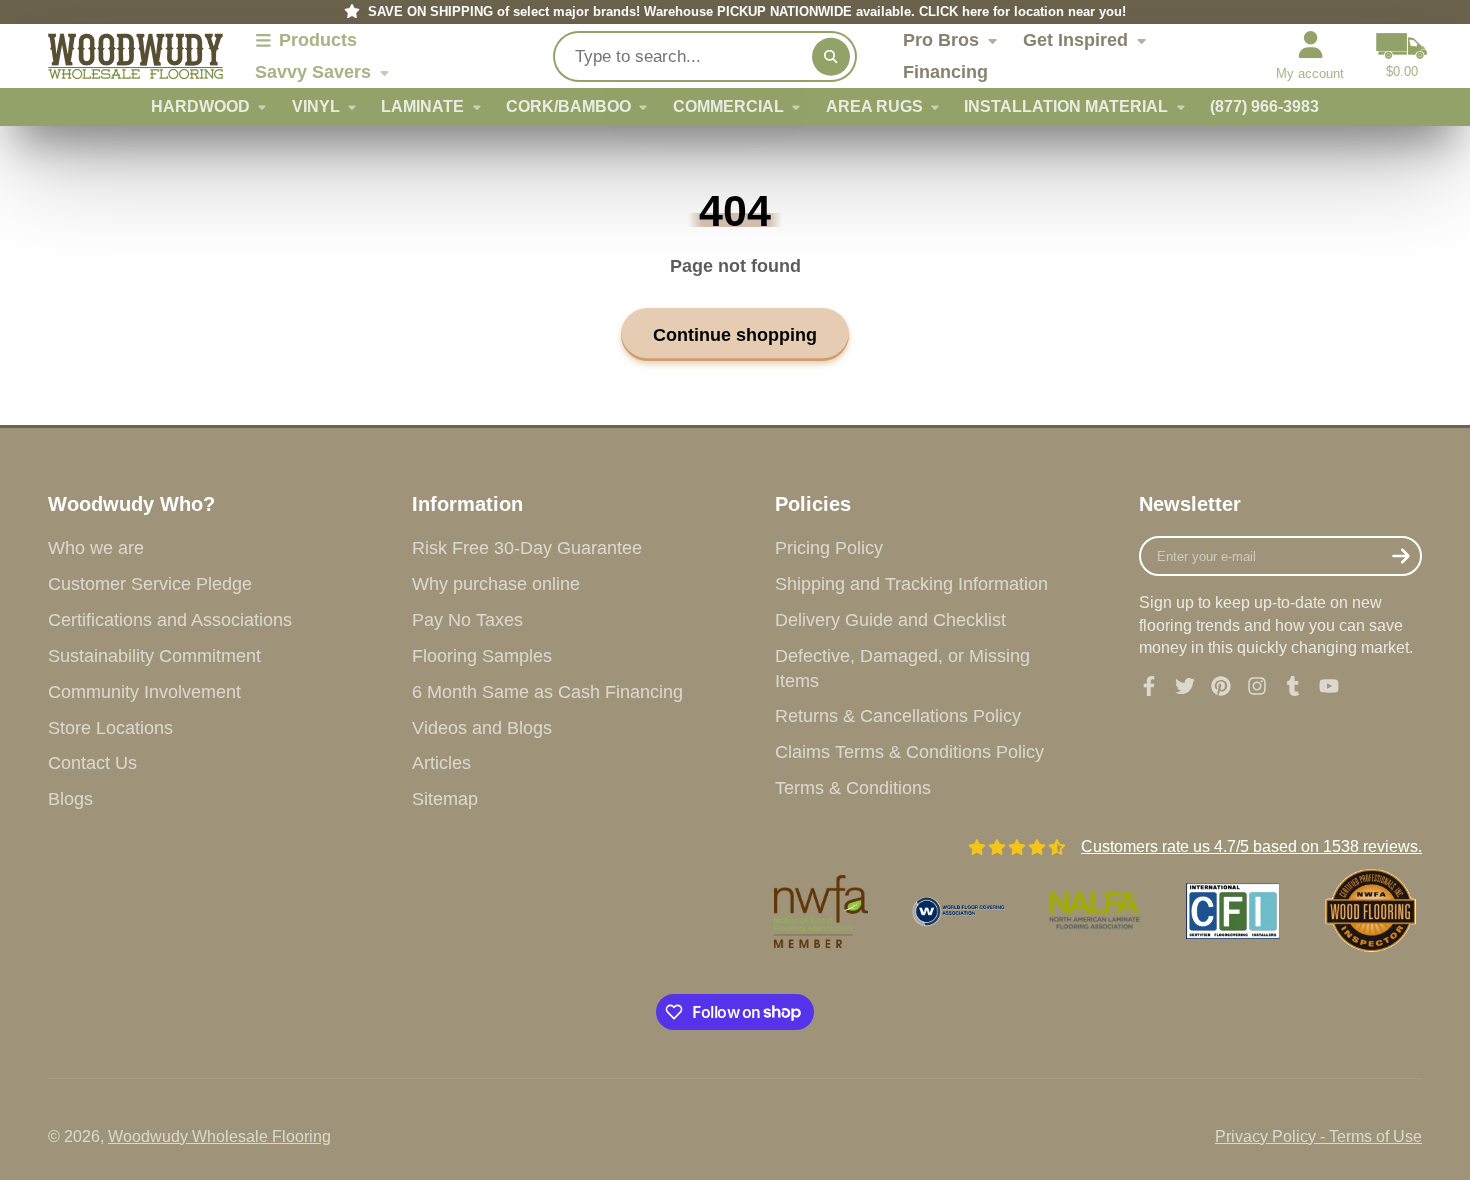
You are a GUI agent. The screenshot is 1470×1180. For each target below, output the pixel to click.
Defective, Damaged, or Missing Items (902, 668)
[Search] (831, 56)
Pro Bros (941, 40)
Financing (945, 72)
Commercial (728, 106)
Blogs (70, 799)
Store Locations (110, 728)
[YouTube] (1329, 686)
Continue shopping (735, 334)
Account (1310, 56)
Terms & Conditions (853, 788)
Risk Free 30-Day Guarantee (527, 548)
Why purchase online (496, 584)
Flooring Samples (482, 656)
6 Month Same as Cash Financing (547, 692)
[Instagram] (1257, 686)
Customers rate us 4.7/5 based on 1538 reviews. (1251, 846)
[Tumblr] (1293, 686)
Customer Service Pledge (150, 584)
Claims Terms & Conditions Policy (909, 752)
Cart (1401, 56)
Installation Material (1066, 106)
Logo (135, 56)
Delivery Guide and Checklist (890, 620)
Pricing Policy (829, 548)
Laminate (422, 106)
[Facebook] (1149, 686)
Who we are (96, 548)
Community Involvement (144, 692)
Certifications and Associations (170, 620)
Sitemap (445, 799)
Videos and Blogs (482, 728)
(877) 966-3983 (1264, 106)
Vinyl (316, 106)
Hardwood (200, 106)
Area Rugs (874, 106)
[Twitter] (1185, 686)
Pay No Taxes (467, 620)
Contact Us (92, 763)
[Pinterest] (1221, 686)
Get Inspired (1075, 40)
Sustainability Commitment (154, 656)
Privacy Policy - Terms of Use (1318, 1136)
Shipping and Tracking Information (911, 584)
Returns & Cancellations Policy (898, 716)
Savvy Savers (313, 72)
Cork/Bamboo (568, 106)
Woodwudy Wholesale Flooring (219, 1136)
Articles (441, 763)
